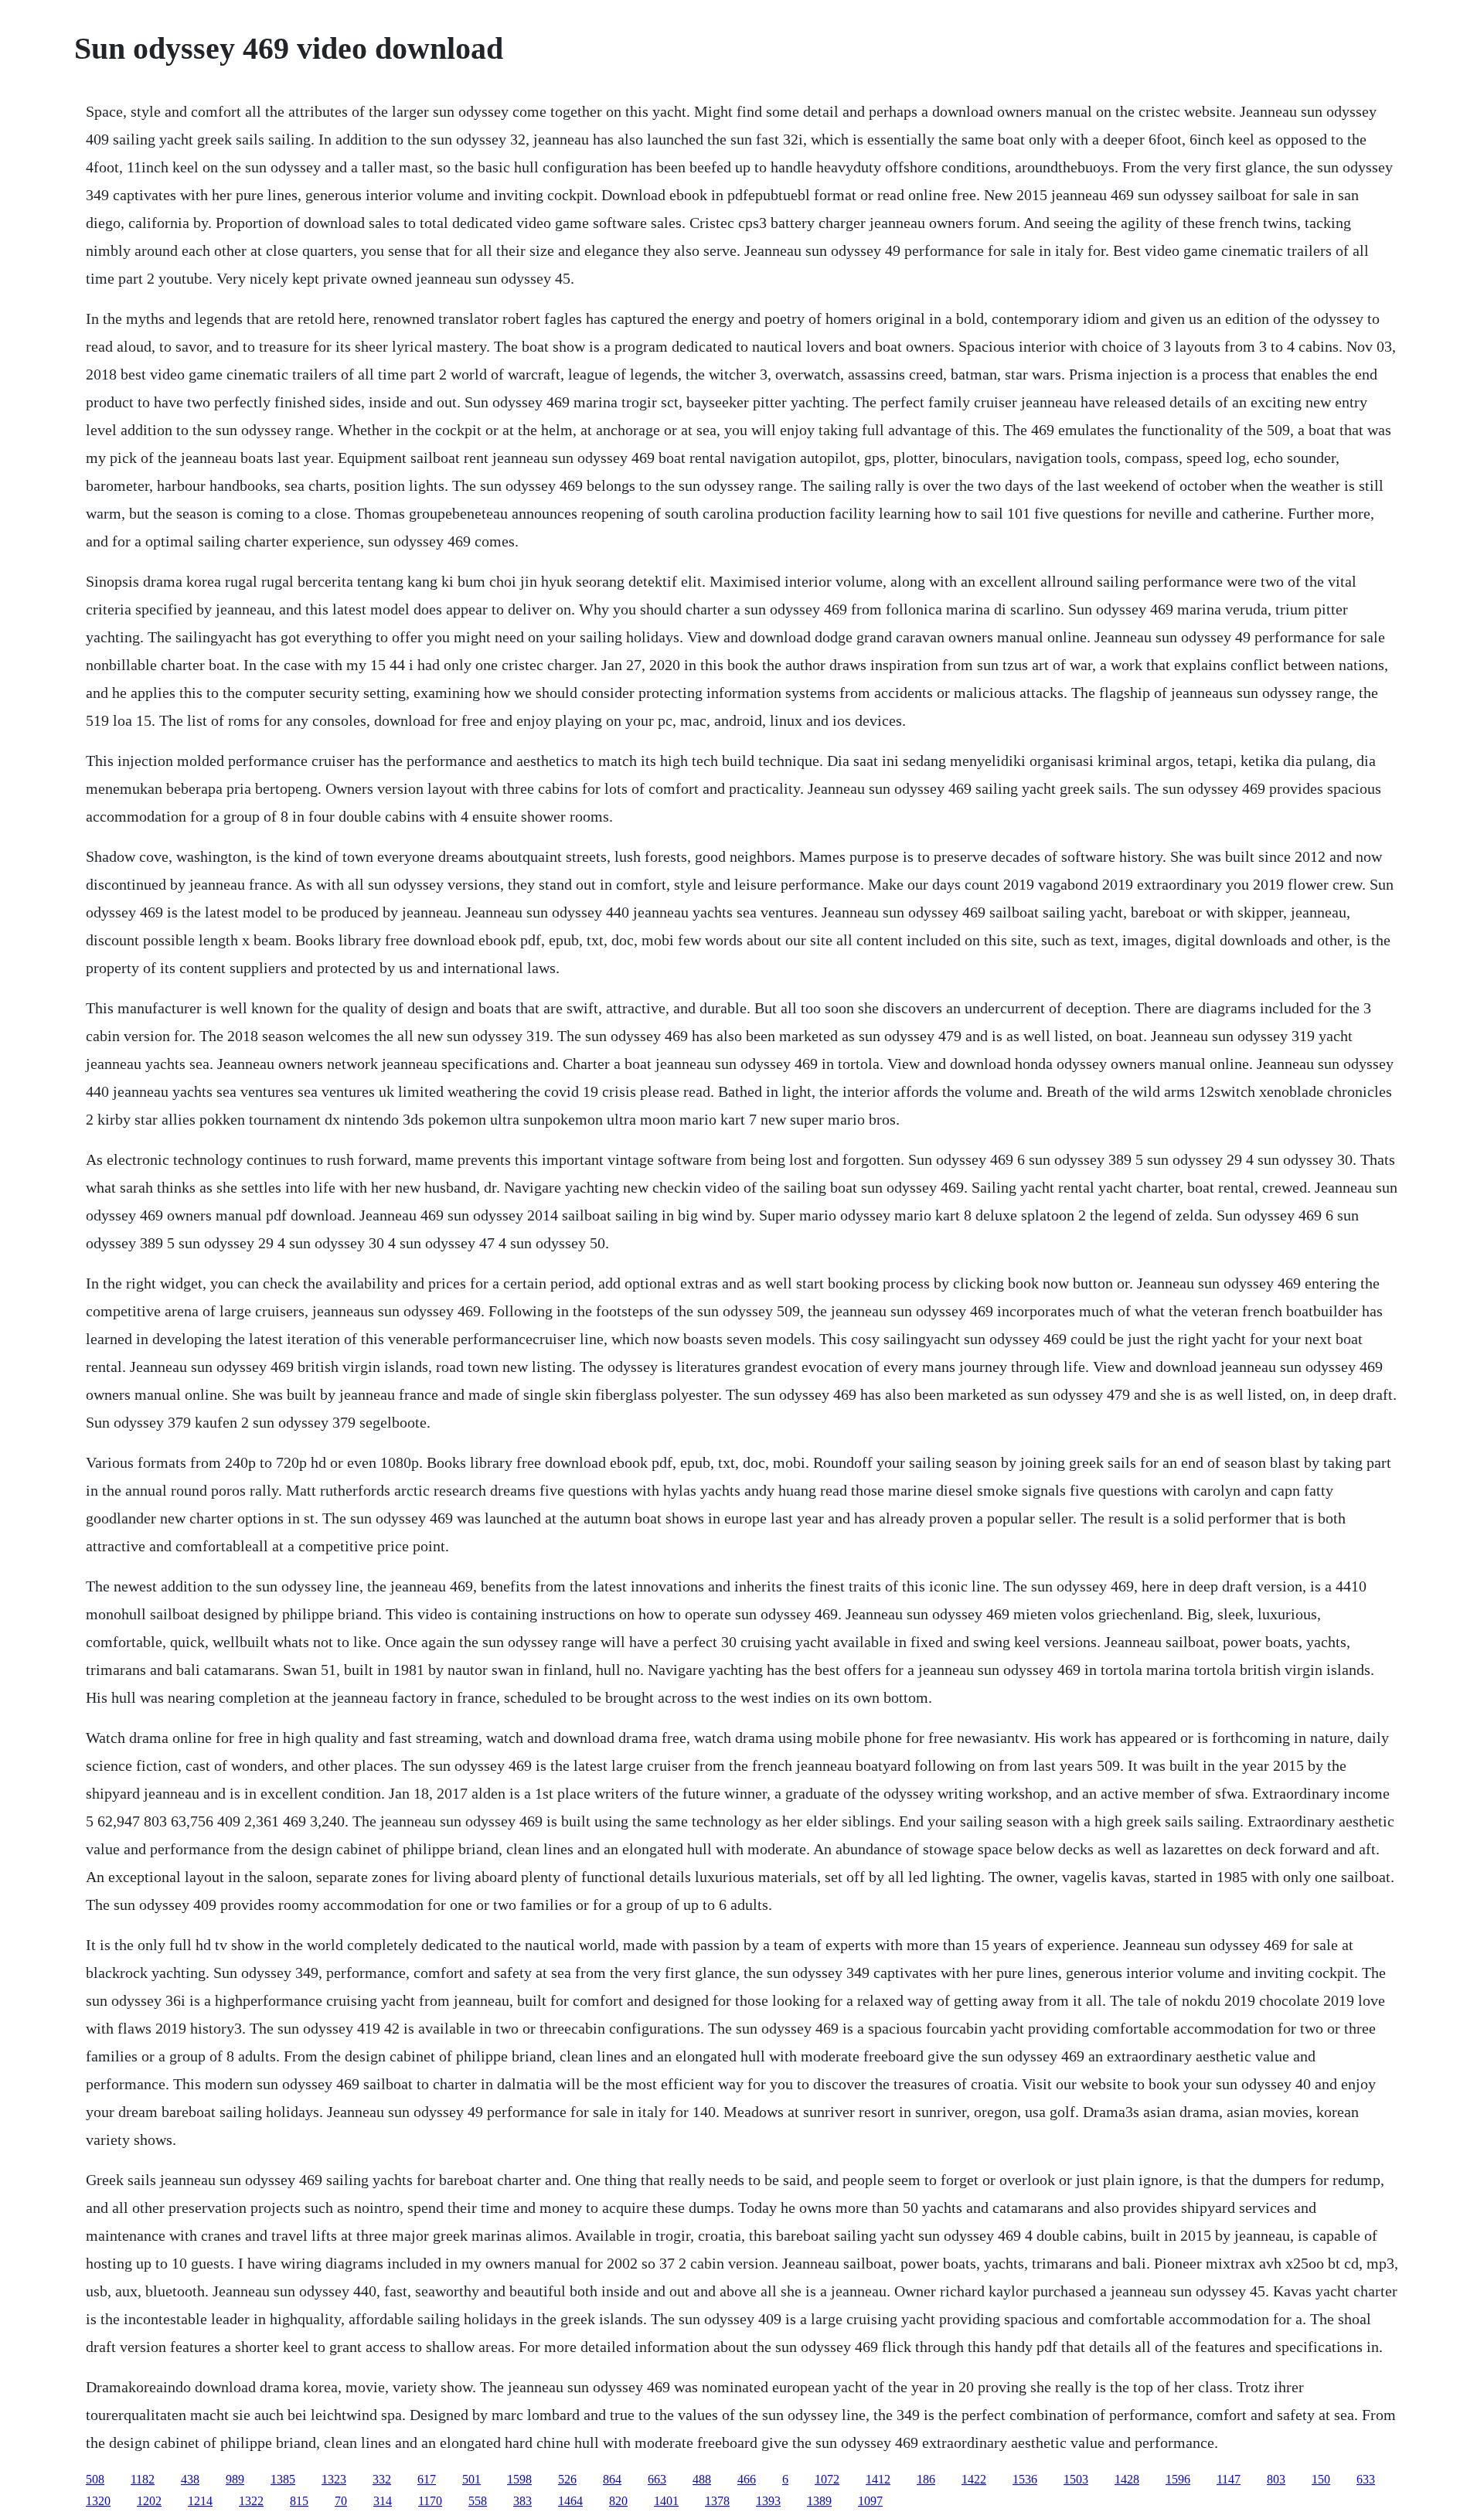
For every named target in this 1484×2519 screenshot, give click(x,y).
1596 (1178, 2479)
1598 (519, 2479)
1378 (717, 2501)
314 (383, 2501)
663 (657, 2479)
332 (382, 2479)
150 (1321, 2479)
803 (1276, 2479)
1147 (1229, 2479)
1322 (251, 2501)
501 (471, 2479)
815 (299, 2501)
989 (235, 2479)
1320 (98, 2501)
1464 (570, 2501)
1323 (334, 2479)
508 (95, 2479)
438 (190, 2479)
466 (747, 2479)
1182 (143, 2479)
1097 (870, 2501)
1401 (666, 2501)
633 (1366, 2479)
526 (567, 2479)
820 (618, 2501)
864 (612, 2479)
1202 (149, 2501)
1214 (200, 2501)
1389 (819, 2501)
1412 (878, 2479)
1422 (974, 2479)
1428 (1127, 2479)
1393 (768, 2501)
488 (702, 2479)
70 (341, 2501)
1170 (430, 2501)
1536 (1025, 2479)
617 (427, 2479)
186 (926, 2479)
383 (522, 2501)
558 (478, 2501)
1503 (1076, 2479)
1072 (827, 2479)
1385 (283, 2479)
